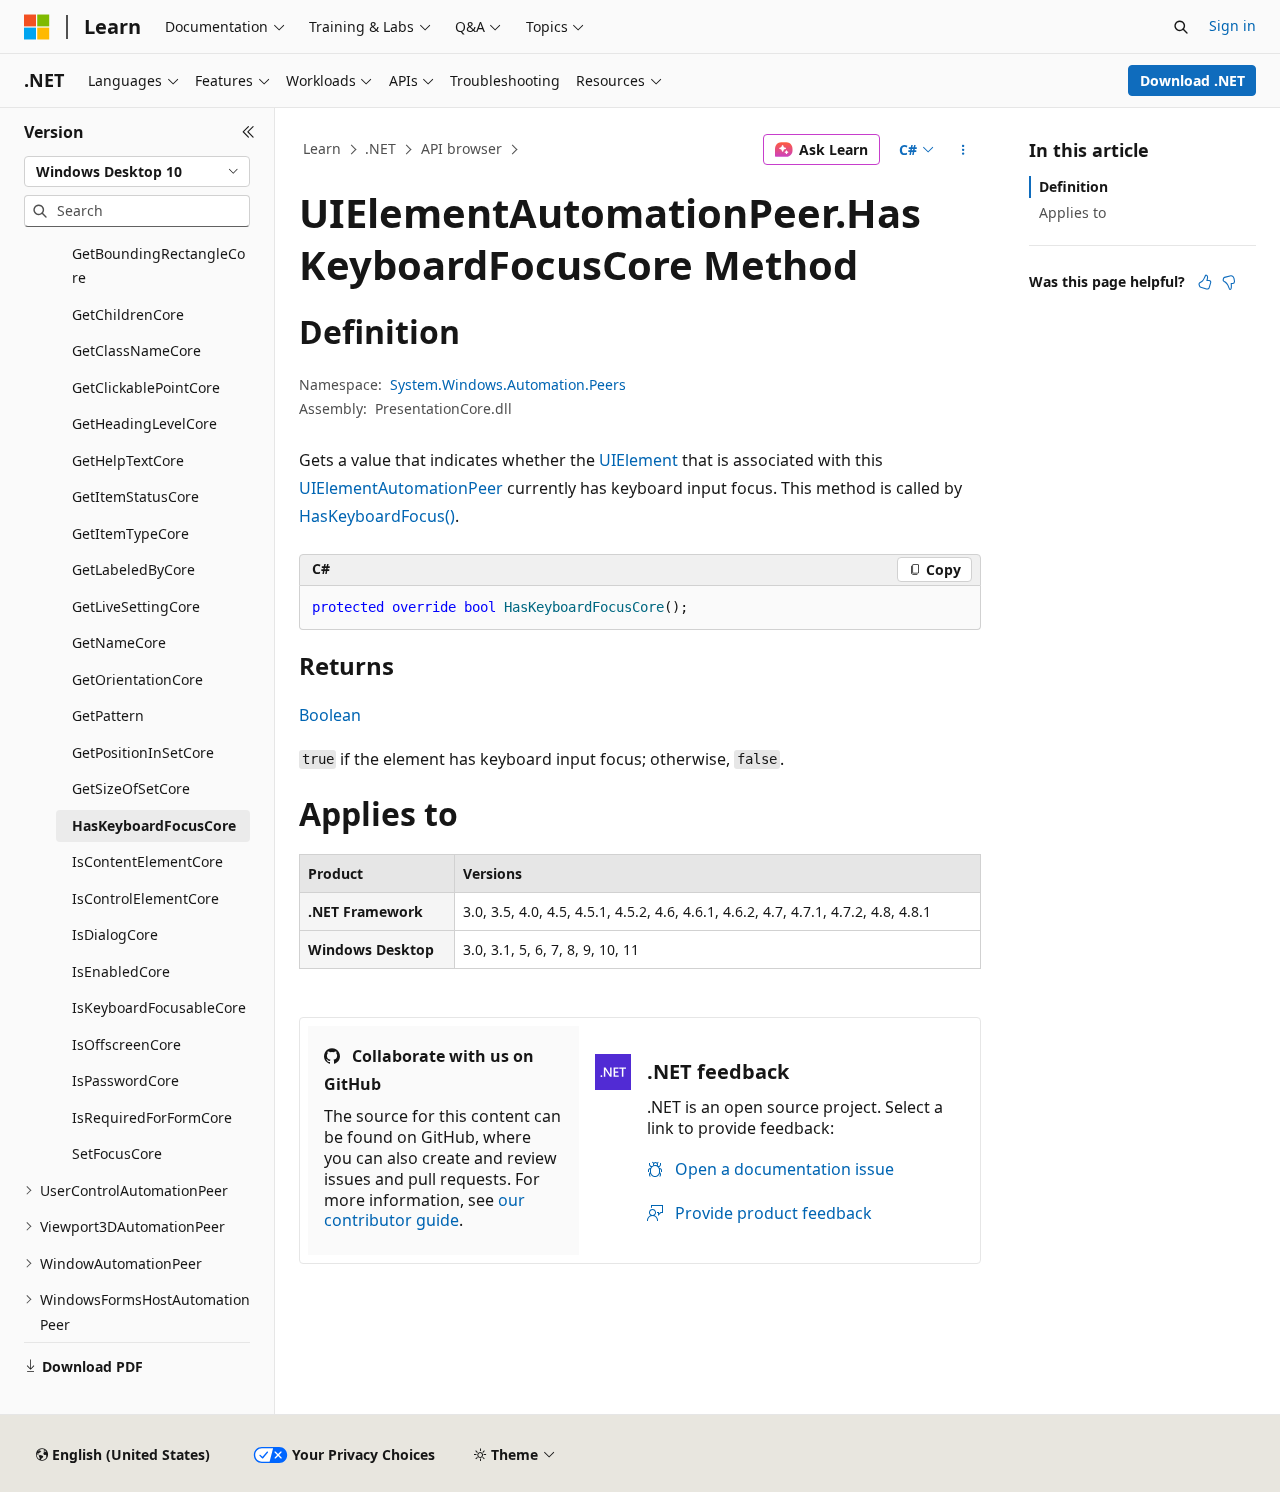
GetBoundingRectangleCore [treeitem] (158, 266)
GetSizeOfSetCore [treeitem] (131, 788)
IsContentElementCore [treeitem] (147, 861)
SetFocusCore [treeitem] (117, 1153)
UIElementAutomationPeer (401, 488)
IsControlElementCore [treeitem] (145, 898)
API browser (461, 148)
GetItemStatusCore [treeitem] (135, 496)
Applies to (1072, 212)
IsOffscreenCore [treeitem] (126, 1044)
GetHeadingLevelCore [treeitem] (144, 423)
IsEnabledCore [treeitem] (121, 971)
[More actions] (963, 150)
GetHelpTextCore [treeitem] (128, 460)
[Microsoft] (37, 27)
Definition (1073, 186)
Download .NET (1192, 80)
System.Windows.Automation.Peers (508, 384)
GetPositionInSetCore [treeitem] (143, 752)
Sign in (1232, 25)
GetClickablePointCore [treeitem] (146, 387)
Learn (322, 148)
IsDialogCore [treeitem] (115, 934)
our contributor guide (424, 1210)
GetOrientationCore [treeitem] (137, 679)
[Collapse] (248, 132)
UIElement (638, 460)
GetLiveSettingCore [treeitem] (136, 606)
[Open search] (1181, 27)
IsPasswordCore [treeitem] (125, 1080)
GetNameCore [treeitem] (119, 642)
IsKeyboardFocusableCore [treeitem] (159, 1007)
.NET (380, 148)
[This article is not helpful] (1229, 282)
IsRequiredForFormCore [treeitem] (152, 1117)
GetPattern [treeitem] (108, 715)
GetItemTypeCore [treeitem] (130, 533)
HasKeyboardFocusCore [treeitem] (154, 825)
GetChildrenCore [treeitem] (128, 314)
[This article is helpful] (1205, 282)
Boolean (330, 715)
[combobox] (137, 172)
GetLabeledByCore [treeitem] (133, 569)
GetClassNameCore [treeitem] (136, 350)
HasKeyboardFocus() (377, 516)
